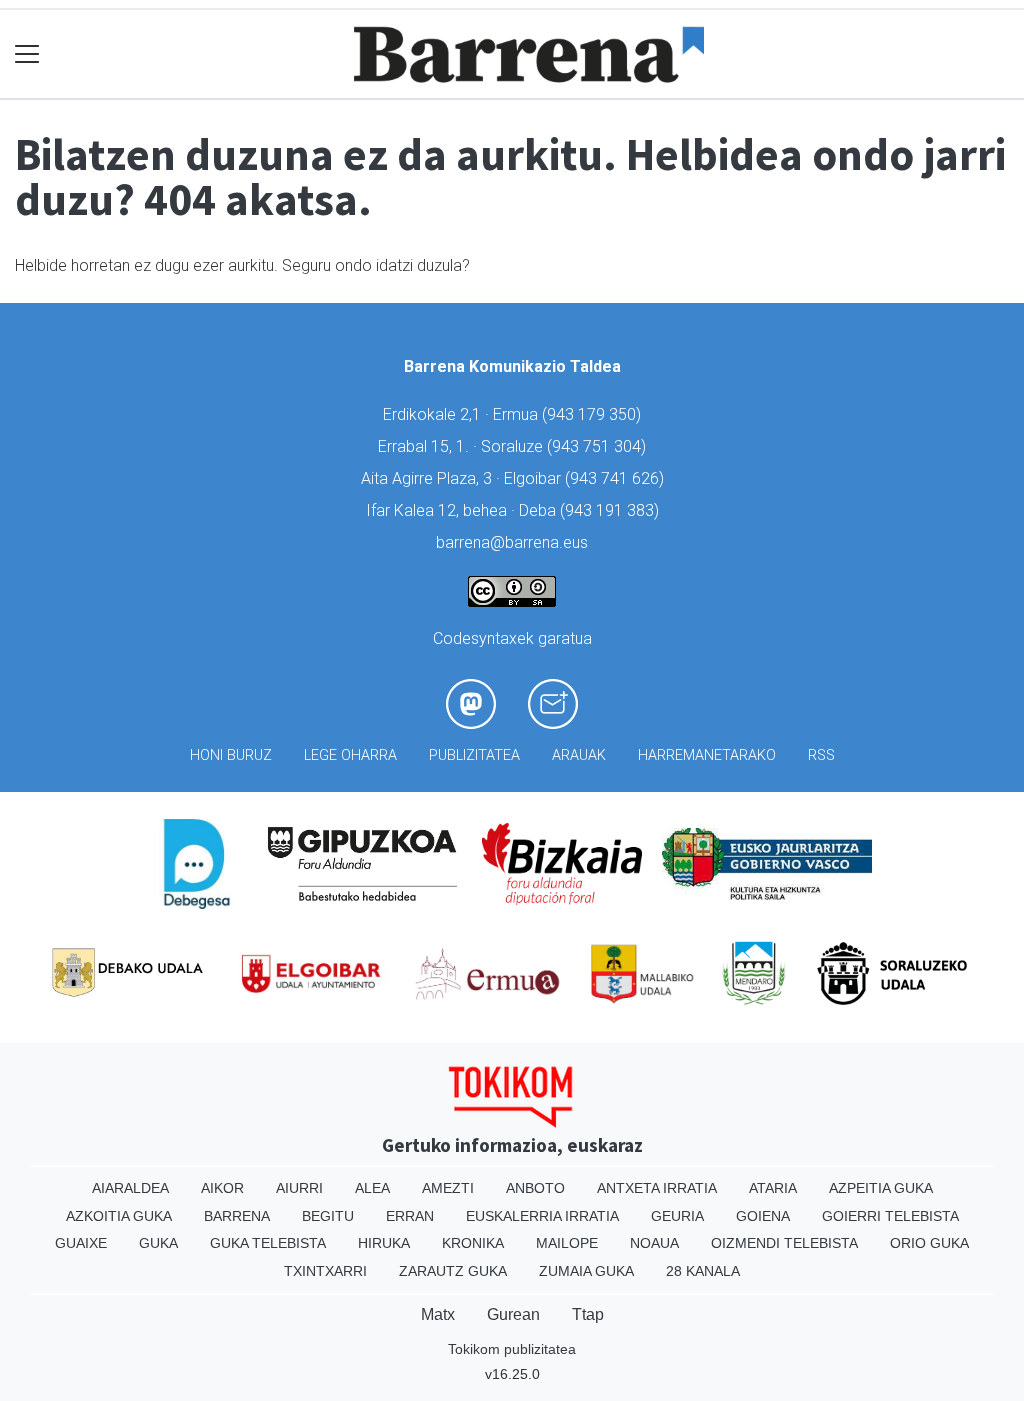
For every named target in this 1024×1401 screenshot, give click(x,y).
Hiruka (384, 1243)
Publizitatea (474, 755)
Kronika (473, 1243)
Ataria (773, 1188)
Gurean (513, 1314)
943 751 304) (599, 446)
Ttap (588, 1314)
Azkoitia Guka (119, 1216)
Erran (410, 1216)
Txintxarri (325, 1271)
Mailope (567, 1243)
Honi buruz (231, 755)
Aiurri (299, 1188)
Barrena (237, 1216)
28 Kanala (703, 1271)
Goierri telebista (890, 1216)
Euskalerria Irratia (542, 1216)
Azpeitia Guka (881, 1188)
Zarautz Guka (453, 1271)
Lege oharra (350, 755)
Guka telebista (268, 1243)
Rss (821, 755)
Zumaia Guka (586, 1271)
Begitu (328, 1216)
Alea (372, 1188)
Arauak (579, 755)
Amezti (448, 1188)
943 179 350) (594, 414)
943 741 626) (617, 478)
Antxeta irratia (657, 1188)
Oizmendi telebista (784, 1243)
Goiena (763, 1216)
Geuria (677, 1216)
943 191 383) (612, 510)
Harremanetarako (707, 755)
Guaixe (81, 1243)
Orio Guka (929, 1243)
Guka (158, 1243)
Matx (438, 1314)
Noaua (654, 1243)
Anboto (535, 1188)
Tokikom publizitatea (512, 1349)
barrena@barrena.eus (512, 542)
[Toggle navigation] (27, 54)
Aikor (222, 1188)
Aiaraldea (130, 1188)
